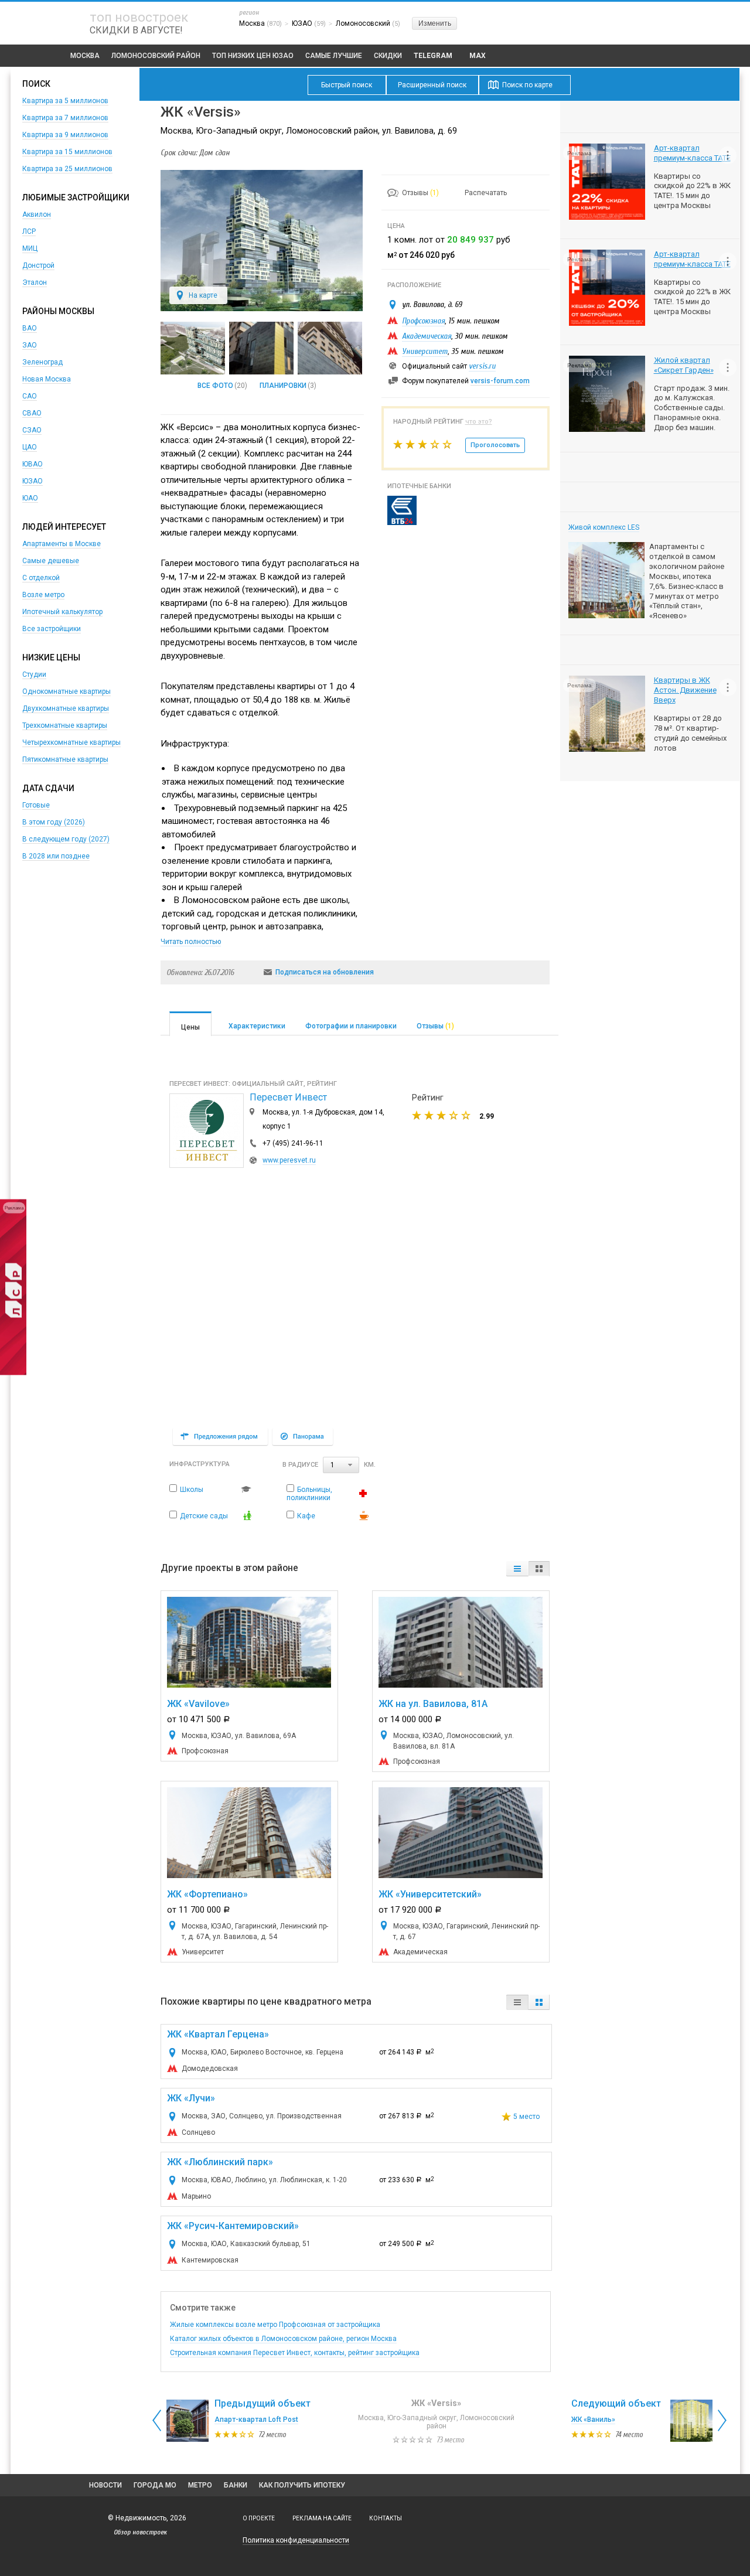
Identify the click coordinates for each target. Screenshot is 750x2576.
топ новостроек (139, 17)
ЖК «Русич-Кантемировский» (233, 2226)
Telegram (433, 56)
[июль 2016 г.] (261, 348)
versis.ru (482, 366)
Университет (425, 351)
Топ (253, 56)
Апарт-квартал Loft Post (256, 2420)
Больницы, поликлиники (309, 1494)
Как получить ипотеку (302, 2485)
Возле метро (43, 595)
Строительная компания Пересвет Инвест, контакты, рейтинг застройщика (295, 2353)
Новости (105, 2485)
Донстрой (38, 265)
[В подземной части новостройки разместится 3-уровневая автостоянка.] (193, 348)
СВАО (32, 413)
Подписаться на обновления (325, 972)
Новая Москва (47, 379)
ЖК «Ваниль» (593, 2420)
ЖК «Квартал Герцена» (218, 2034)
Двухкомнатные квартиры (66, 708)
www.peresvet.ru (289, 1160)
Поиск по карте (527, 85)
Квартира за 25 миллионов (67, 169)
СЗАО (32, 430)
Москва (85, 56)
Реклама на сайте (322, 2518)
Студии (34, 674)
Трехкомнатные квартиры (65, 725)
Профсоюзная (423, 321)
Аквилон (37, 214)
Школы (192, 1490)
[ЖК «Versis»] (262, 309)
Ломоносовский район (156, 56)
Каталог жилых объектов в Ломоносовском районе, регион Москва (283, 2339)
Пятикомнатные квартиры (65, 759)
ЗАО (30, 345)
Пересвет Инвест (288, 1097)
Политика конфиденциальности (296, 2540)
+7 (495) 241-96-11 (293, 1143)
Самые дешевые (51, 561)
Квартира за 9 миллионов (65, 135)
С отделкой (41, 578)
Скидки (388, 56)
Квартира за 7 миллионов (65, 118)
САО (30, 396)
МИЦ (30, 248)
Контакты (386, 2518)
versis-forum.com (500, 381)
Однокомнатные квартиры (67, 691)
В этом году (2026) (54, 822)
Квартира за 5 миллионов (65, 101)
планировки (283, 386)
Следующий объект (616, 2403)
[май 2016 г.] (330, 348)
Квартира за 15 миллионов (67, 152)
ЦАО (30, 447)
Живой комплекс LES (604, 527)
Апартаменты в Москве (62, 544)
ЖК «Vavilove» (198, 1704)
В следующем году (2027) (66, 839)
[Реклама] (13, 1373)
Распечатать (486, 193)
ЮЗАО (33, 481)
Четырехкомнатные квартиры (71, 742)
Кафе (306, 1516)
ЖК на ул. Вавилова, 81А (433, 1704)
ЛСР (29, 231)
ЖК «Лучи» (191, 2098)
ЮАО (30, 498)
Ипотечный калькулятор (62, 612)
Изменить (435, 23)
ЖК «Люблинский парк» (220, 2162)
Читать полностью (191, 942)
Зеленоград (42, 362)
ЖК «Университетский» (430, 1894)
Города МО (155, 2485)
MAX (478, 56)
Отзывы (420, 193)
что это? (479, 422)
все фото (215, 386)
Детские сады (204, 1516)
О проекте (259, 2518)
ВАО (30, 328)
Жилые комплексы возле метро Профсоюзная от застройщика (275, 2325)
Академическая (427, 336)
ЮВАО (33, 464)
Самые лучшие (334, 56)
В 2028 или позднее (56, 856)
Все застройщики (52, 629)
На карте (203, 295)
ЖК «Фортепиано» (207, 1894)
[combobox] (341, 1465)
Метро (200, 2485)
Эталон (35, 282)
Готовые (36, 805)
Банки (236, 2485)
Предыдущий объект (262, 2403)
